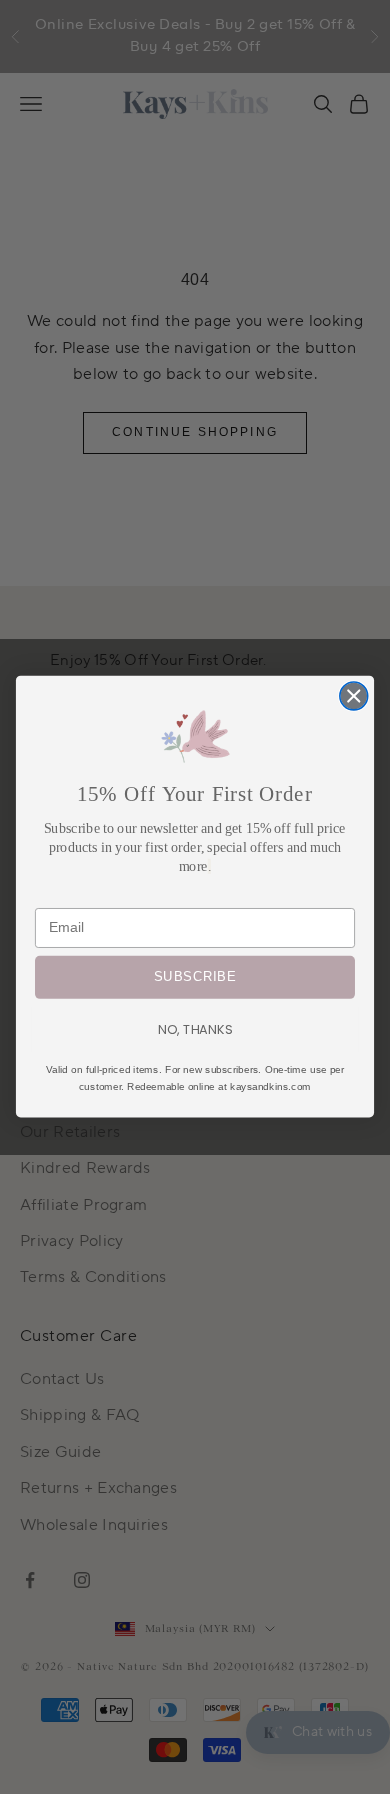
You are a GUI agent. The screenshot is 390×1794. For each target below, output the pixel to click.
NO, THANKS (195, 1029)
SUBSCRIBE (194, 977)
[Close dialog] (354, 696)
